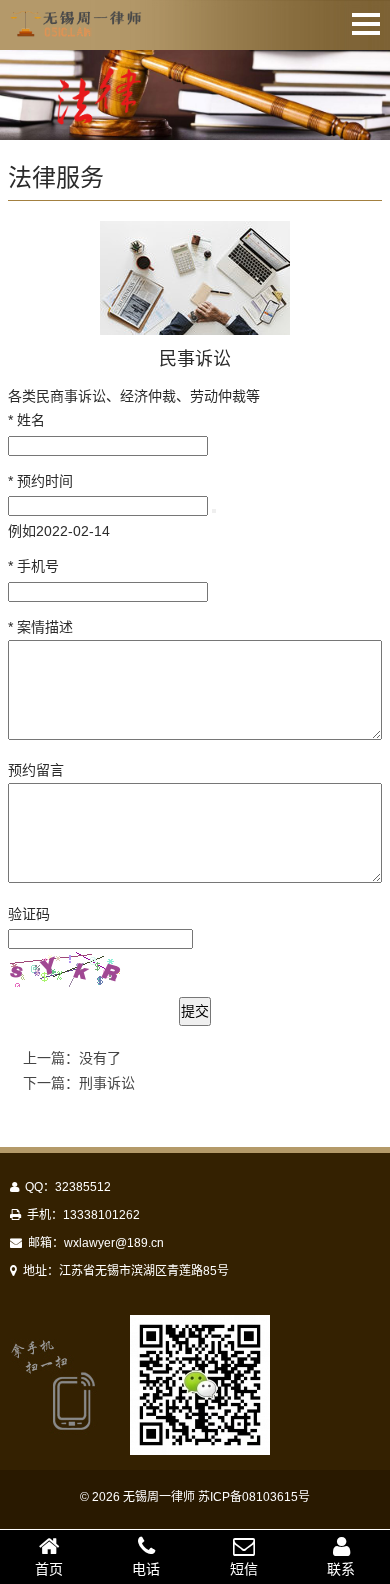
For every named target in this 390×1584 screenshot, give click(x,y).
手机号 (33, 566)
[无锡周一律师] (77, 27)
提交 (195, 1011)
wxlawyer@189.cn (114, 1243)
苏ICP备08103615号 (254, 1497)
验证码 (29, 914)
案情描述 (40, 627)
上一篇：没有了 (72, 1058)
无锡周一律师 (159, 1497)
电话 (146, 1569)
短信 (244, 1569)
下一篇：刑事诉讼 (79, 1083)
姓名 (26, 420)
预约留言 (36, 770)
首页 (49, 1569)
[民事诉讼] (195, 278)
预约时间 (40, 481)
